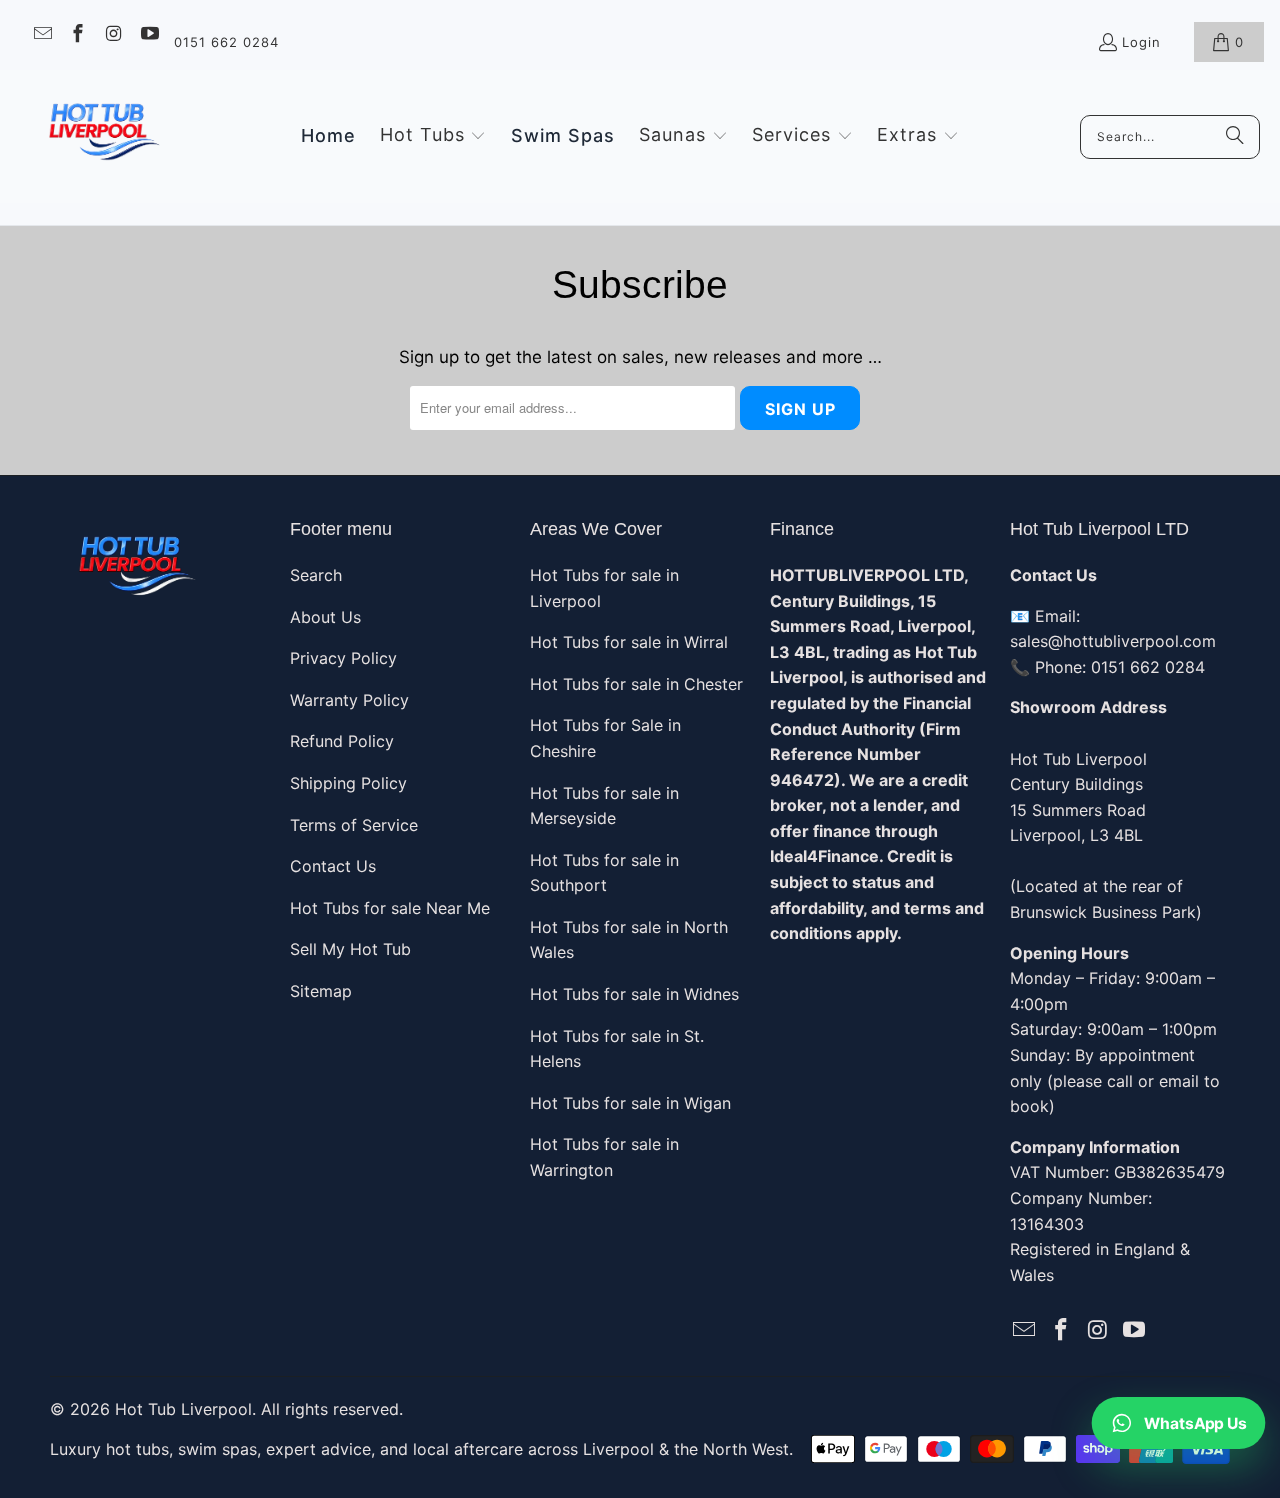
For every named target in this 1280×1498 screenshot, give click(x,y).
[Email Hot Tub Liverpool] (41, 36)
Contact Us (333, 866)
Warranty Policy (349, 700)
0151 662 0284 (226, 42)
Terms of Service (354, 825)
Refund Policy (342, 741)
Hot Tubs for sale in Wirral (629, 642)
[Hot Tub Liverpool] (102, 136)
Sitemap (321, 991)
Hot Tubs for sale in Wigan (630, 1103)
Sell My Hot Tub (350, 949)
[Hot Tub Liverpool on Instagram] (112, 36)
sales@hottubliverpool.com (1113, 641)
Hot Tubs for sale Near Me (390, 908)
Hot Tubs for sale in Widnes (634, 994)
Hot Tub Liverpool (183, 1409)
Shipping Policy (348, 783)
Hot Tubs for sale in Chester (636, 684)
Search (316, 575)
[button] (433, 136)
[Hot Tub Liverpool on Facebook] (77, 36)
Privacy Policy (343, 658)
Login (1141, 42)
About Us (325, 617)
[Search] (1235, 137)
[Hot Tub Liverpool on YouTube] (148, 36)
